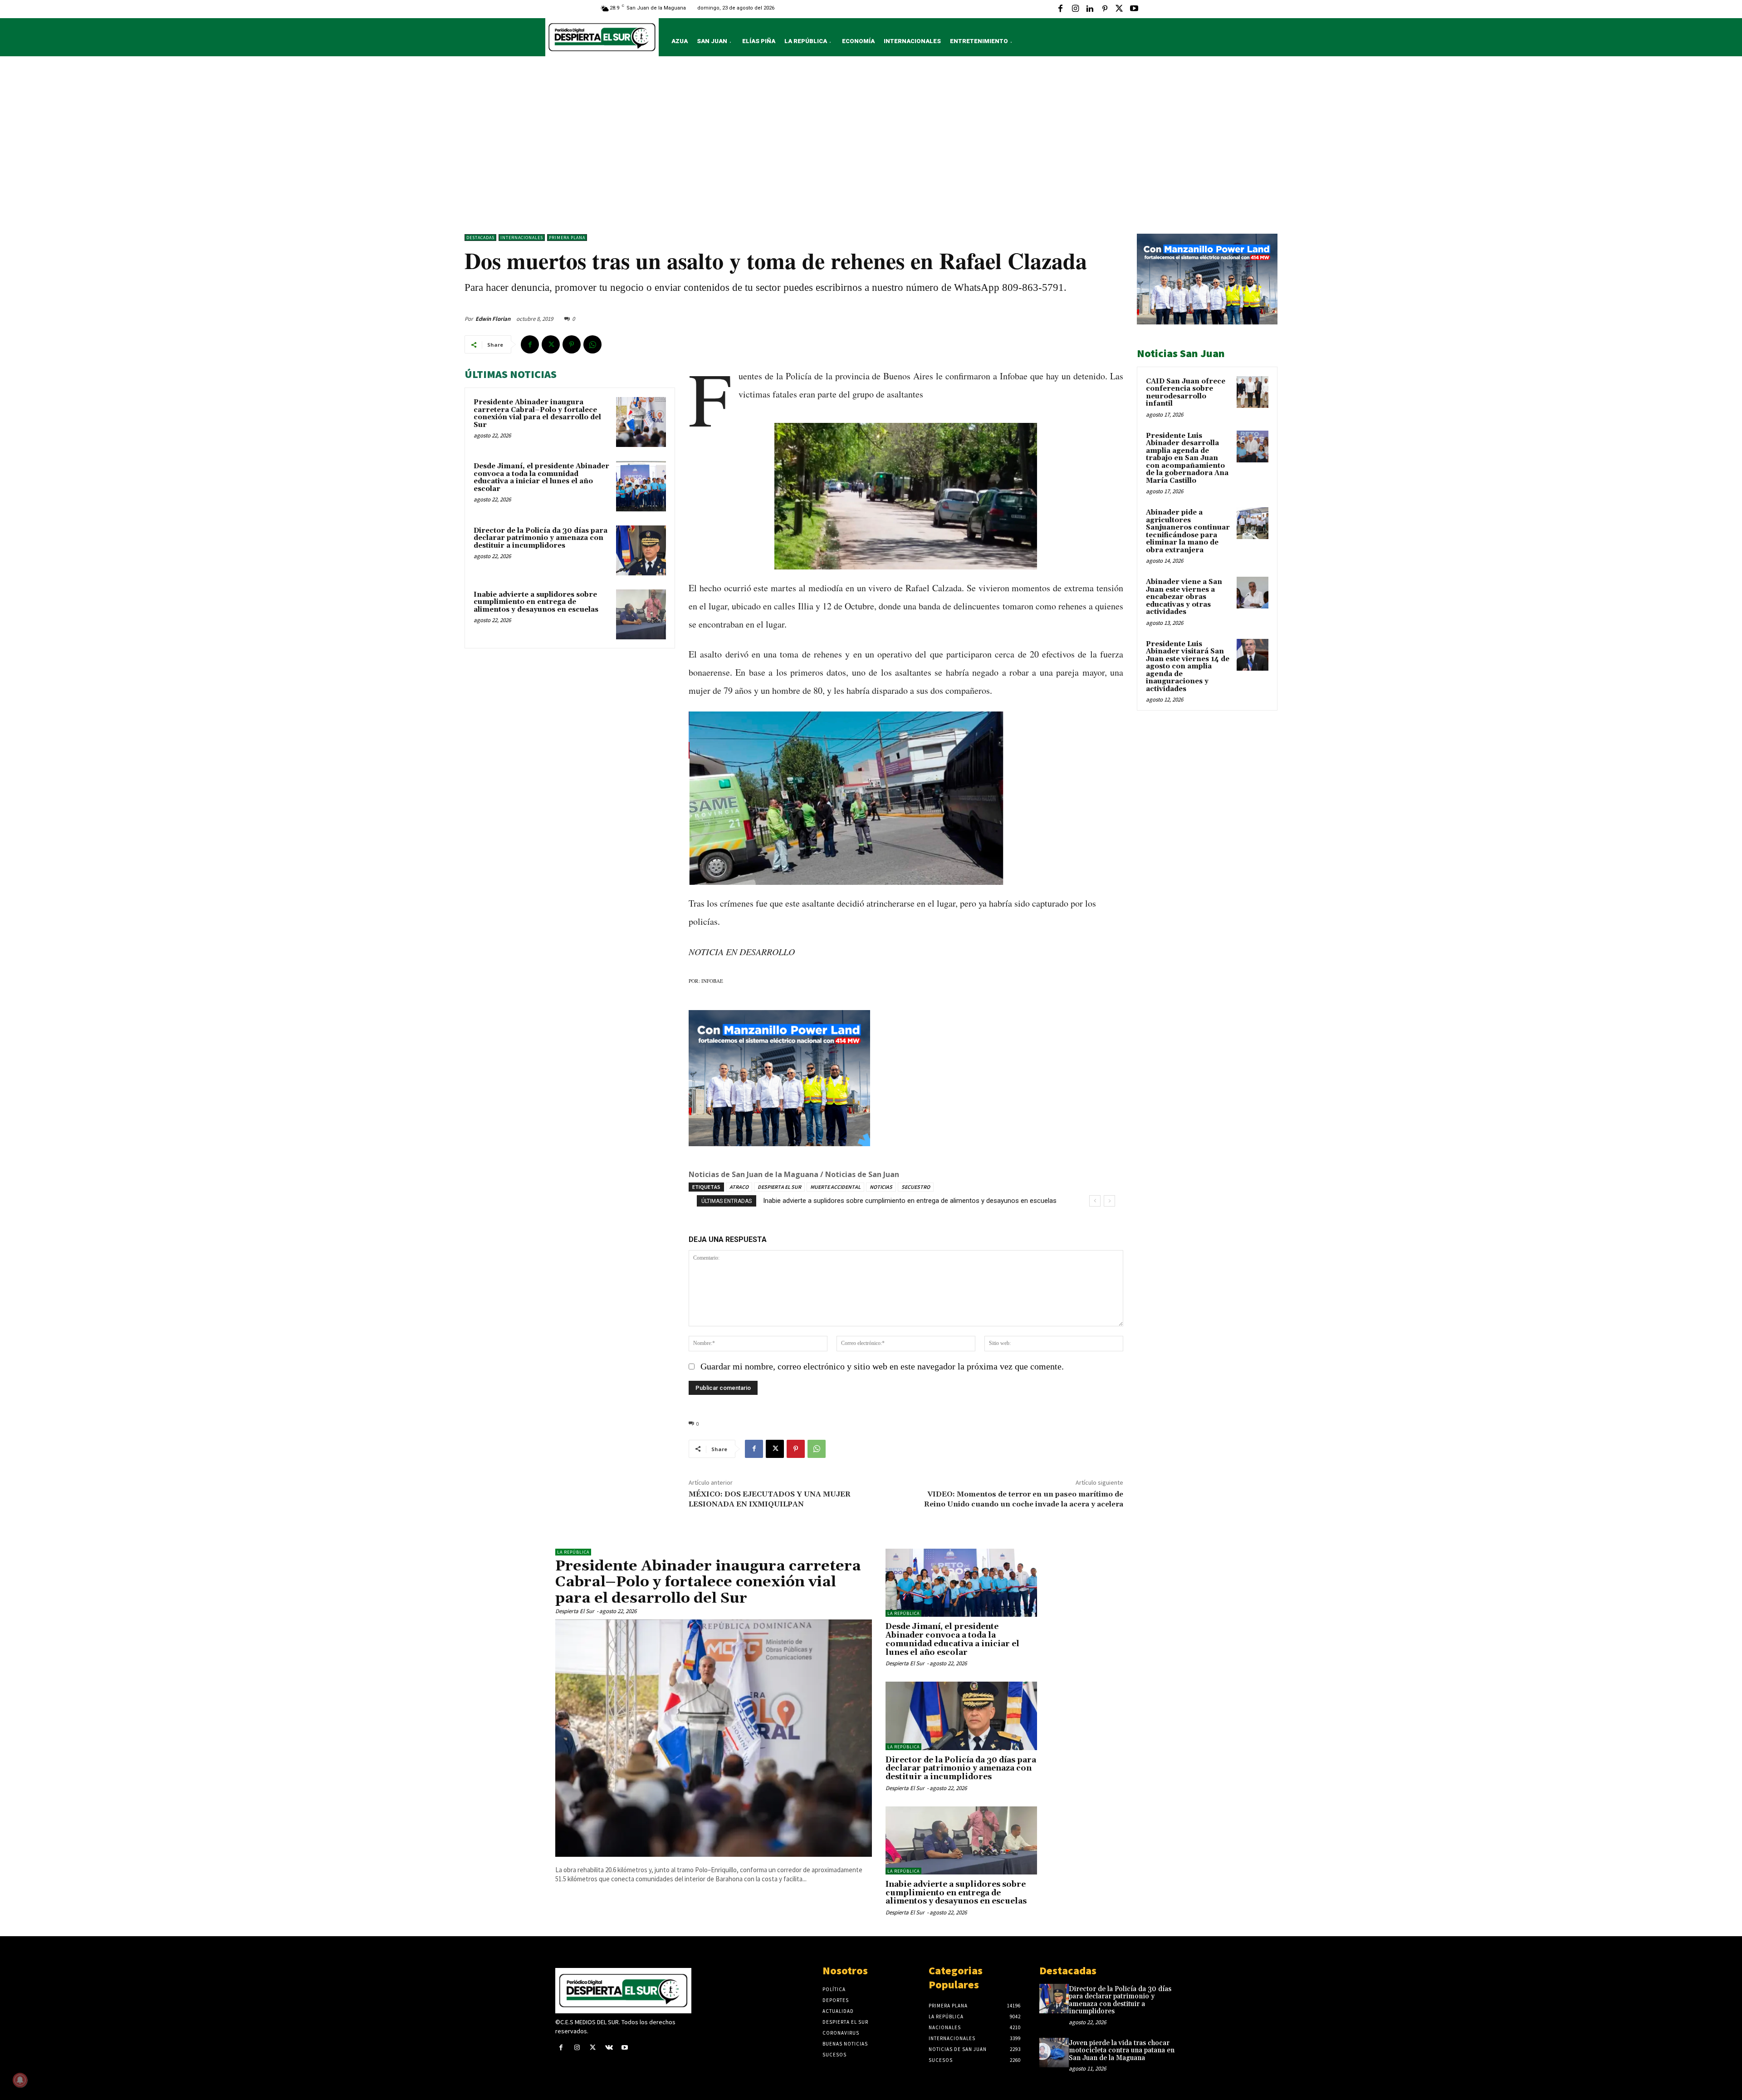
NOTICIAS (881, 1187)
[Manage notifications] (20, 2080)
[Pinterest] (1105, 9)
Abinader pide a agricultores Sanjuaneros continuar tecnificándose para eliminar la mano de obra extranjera (1188, 531)
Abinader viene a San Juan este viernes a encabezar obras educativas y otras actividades (1184, 597)
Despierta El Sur (575, 1611)
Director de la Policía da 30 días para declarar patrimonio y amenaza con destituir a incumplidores (541, 538)
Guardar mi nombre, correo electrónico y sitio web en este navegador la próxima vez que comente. (882, 1366)
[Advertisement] (871, 147)
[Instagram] (1075, 9)
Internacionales (522, 238)
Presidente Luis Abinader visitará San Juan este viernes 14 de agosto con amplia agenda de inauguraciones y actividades (1188, 667)
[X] (1119, 9)
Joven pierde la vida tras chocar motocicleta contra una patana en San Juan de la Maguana (1122, 2051)
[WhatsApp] (592, 344)
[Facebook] (1061, 9)
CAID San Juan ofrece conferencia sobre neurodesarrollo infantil (1186, 393)
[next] (1109, 1201)
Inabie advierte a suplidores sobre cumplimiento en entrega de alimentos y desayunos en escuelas (536, 602)
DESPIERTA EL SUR (779, 1187)
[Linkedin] (1090, 9)
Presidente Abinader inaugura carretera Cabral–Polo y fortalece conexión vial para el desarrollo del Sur (537, 414)
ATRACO (739, 1187)
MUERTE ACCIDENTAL (835, 1187)
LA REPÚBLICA (573, 1552)
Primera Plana (567, 238)
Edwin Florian (493, 319)
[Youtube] (1134, 9)
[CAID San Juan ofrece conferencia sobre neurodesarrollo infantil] (1253, 392)
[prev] (1095, 1201)
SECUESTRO (916, 1187)
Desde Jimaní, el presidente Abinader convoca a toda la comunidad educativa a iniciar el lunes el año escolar (541, 478)
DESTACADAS (480, 238)
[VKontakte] (609, 2048)
